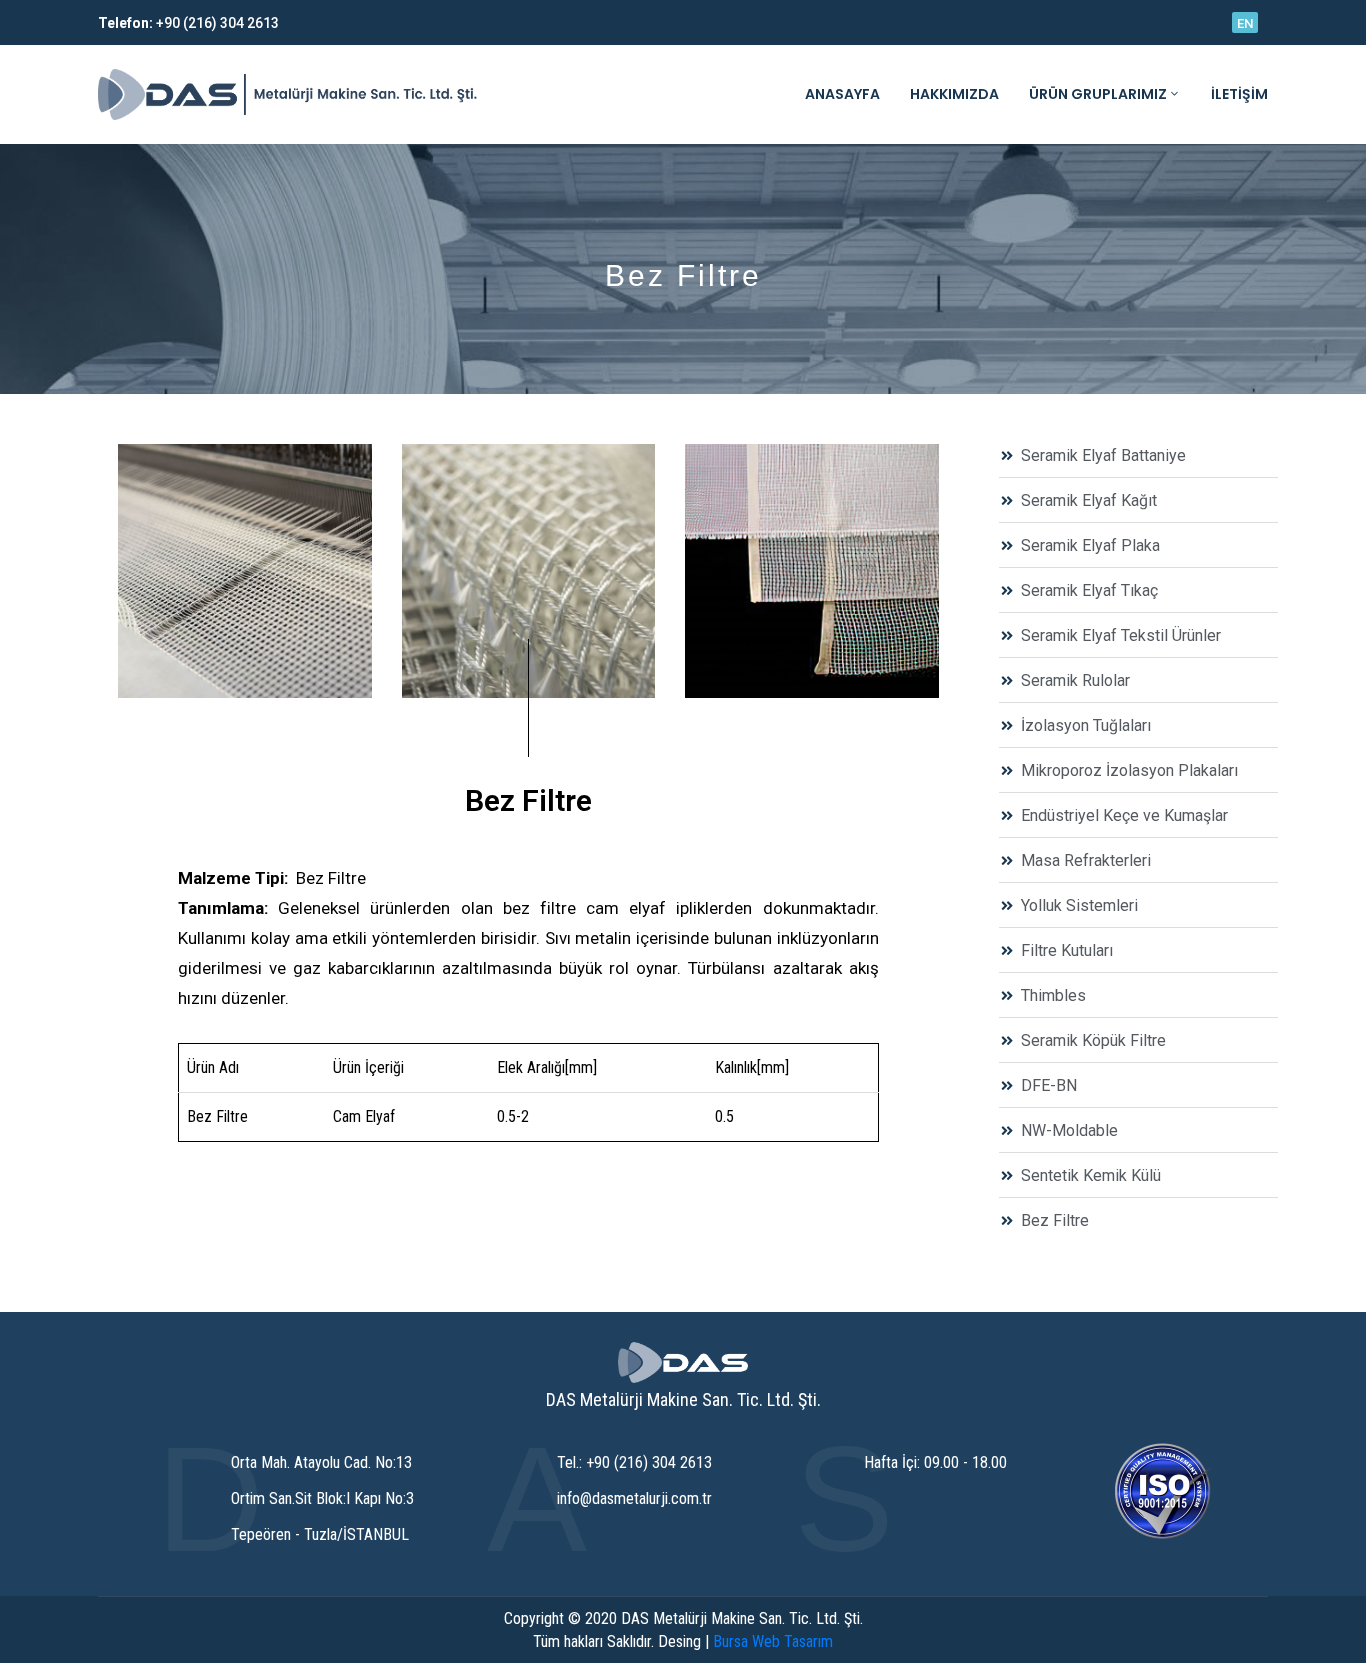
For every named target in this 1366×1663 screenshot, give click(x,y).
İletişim (1239, 94)
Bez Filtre (528, 800)
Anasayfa (842, 94)
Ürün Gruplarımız (1098, 94)
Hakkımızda (954, 94)
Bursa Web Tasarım (773, 1641)
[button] (1245, 22)
